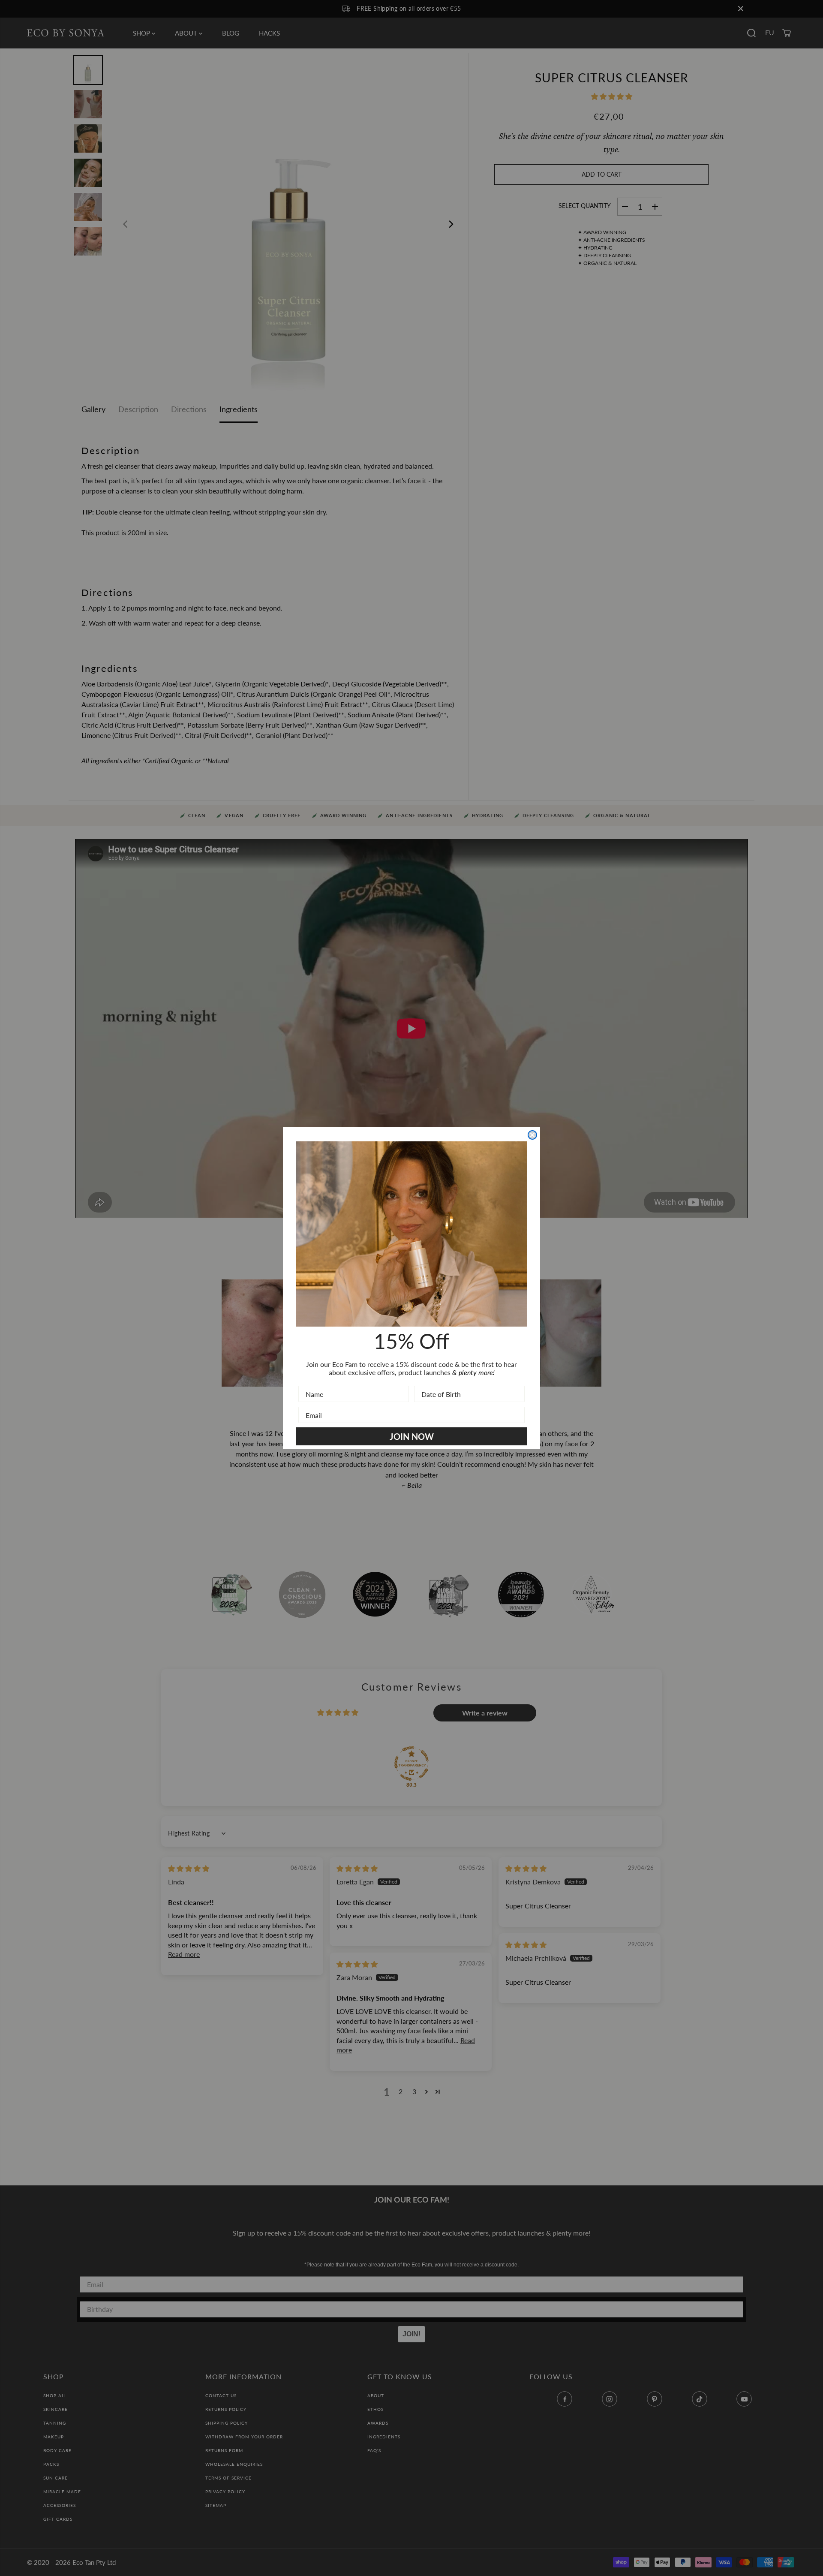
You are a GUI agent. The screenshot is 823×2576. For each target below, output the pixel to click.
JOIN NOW (412, 1436)
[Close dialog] (532, 1135)
